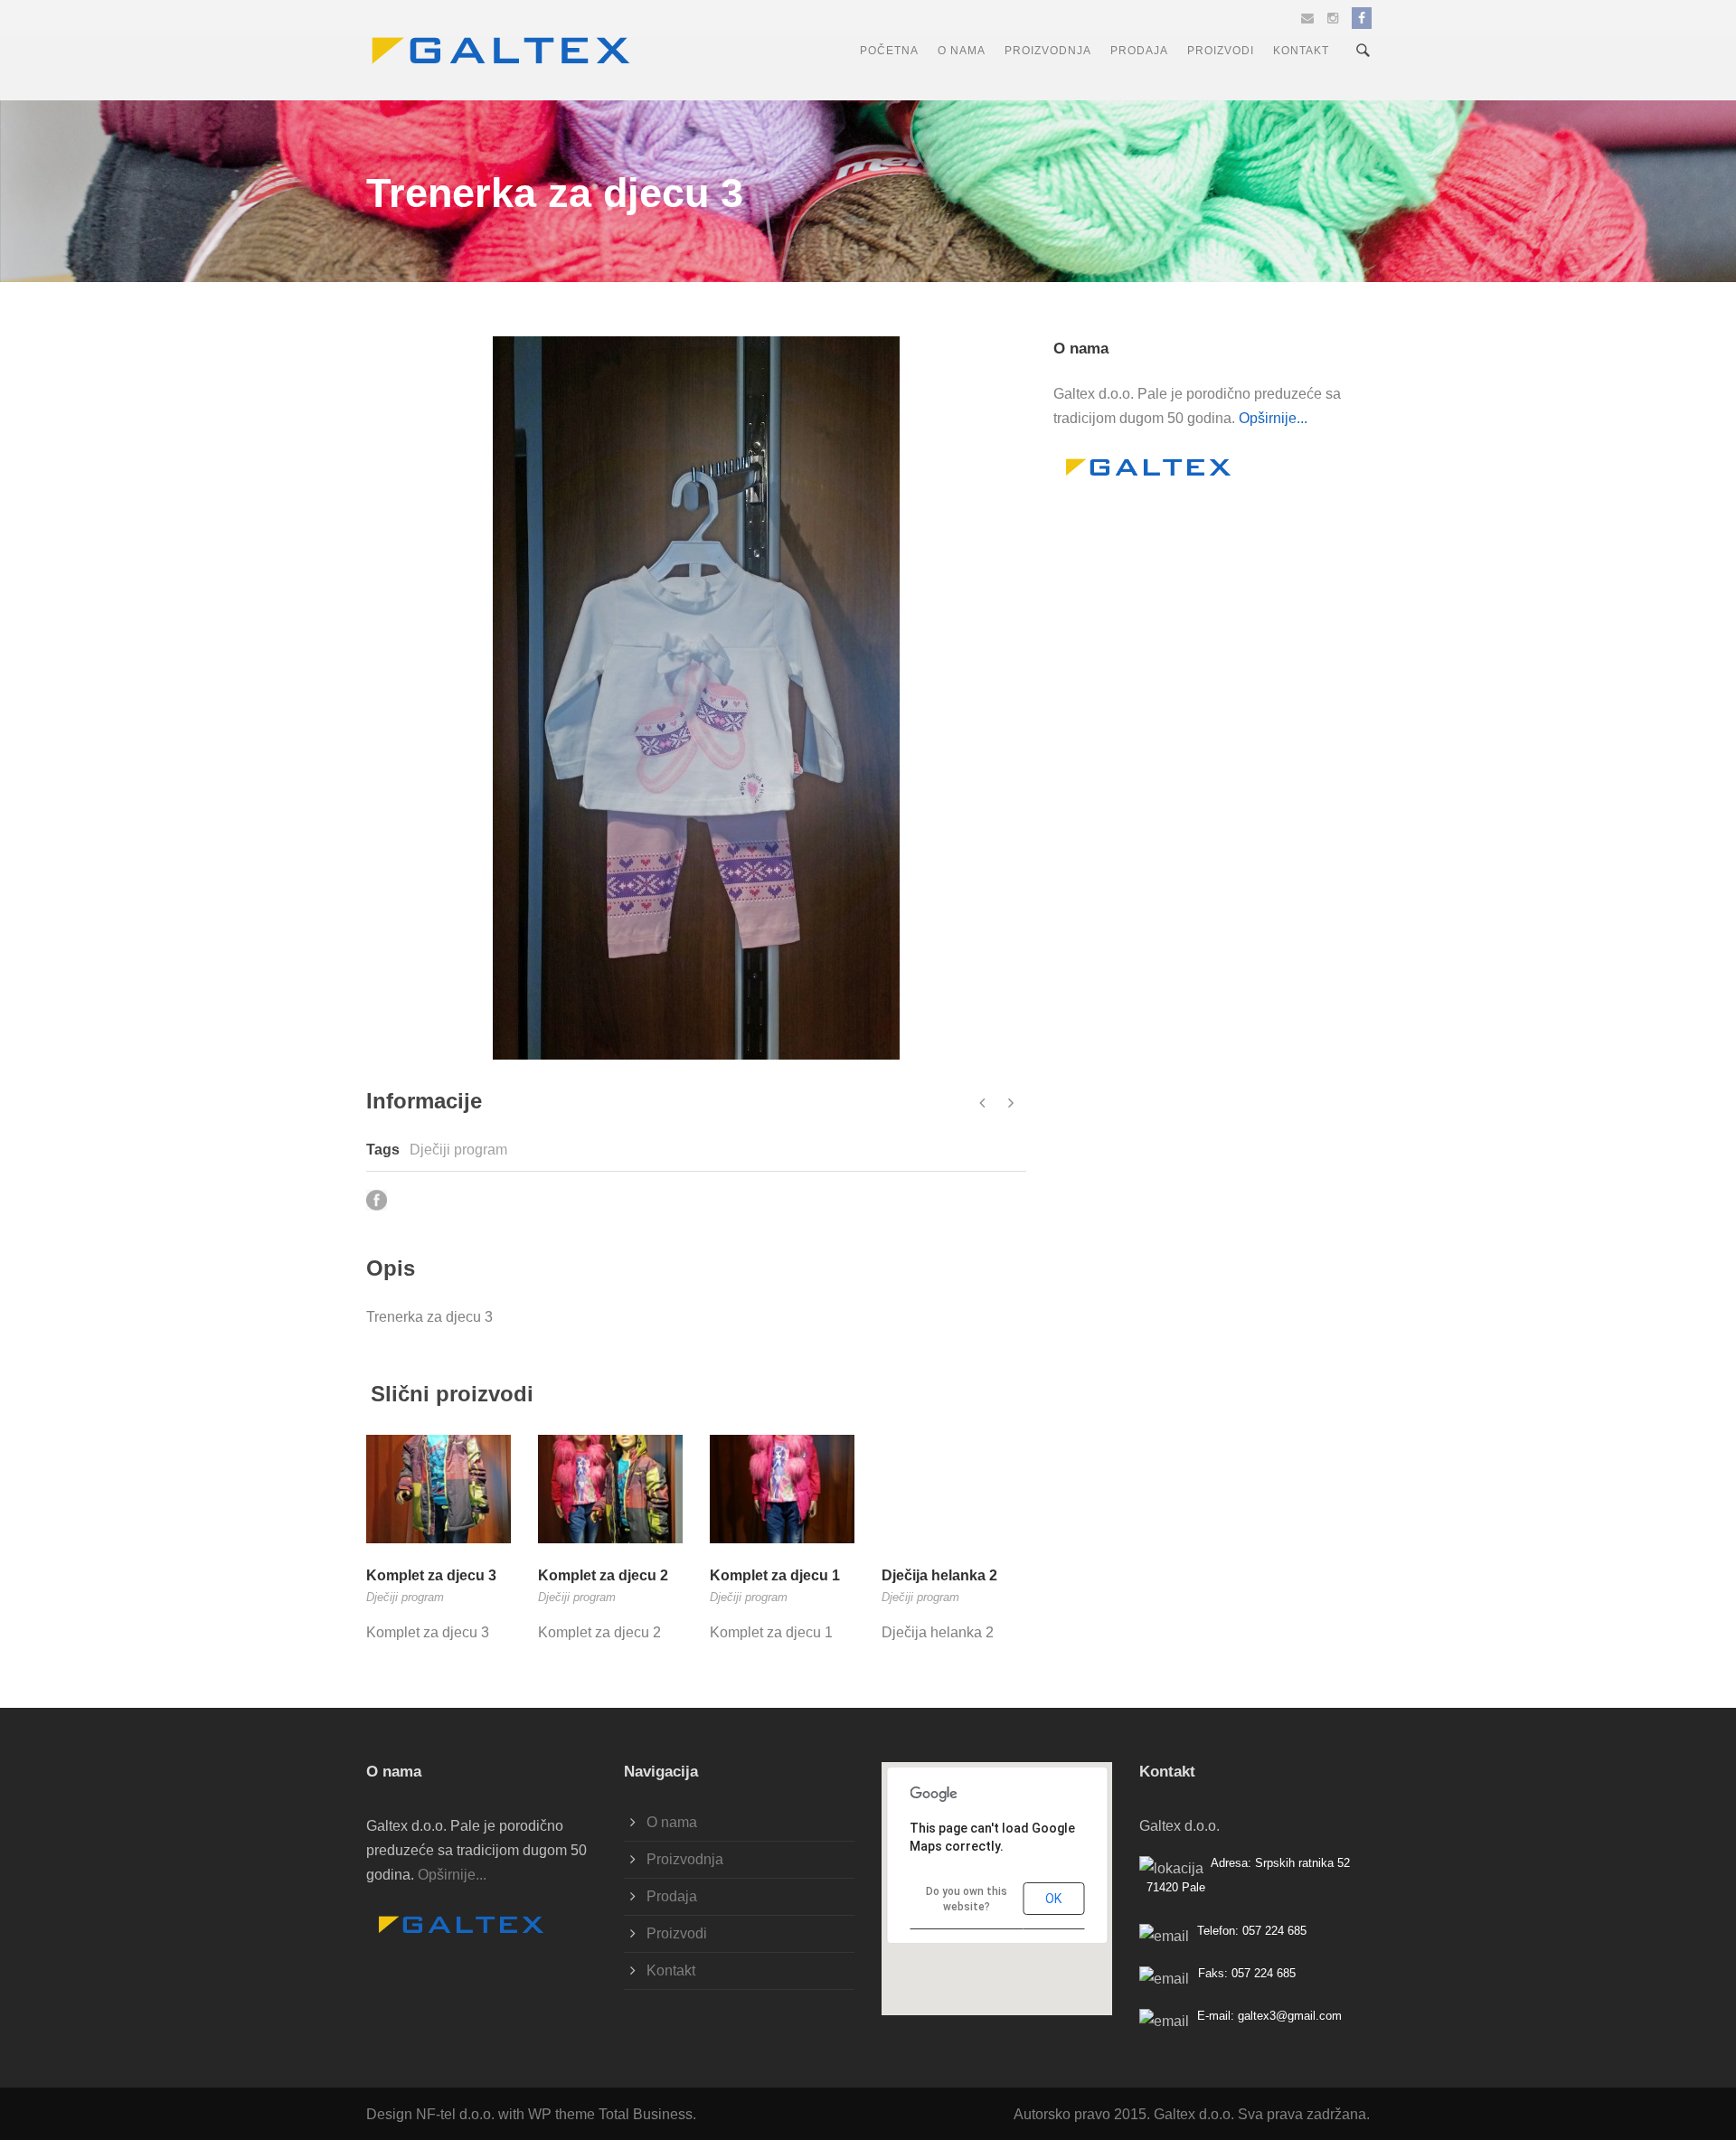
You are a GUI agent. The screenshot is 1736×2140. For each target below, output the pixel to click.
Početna (889, 51)
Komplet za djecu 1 (775, 1575)
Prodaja (1139, 51)
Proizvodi (1221, 51)
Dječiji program (458, 1150)
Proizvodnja (1048, 51)
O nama (962, 51)
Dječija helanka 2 (939, 1575)
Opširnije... (1273, 418)
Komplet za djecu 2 (603, 1575)
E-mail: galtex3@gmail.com (1269, 2016)
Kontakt (1301, 51)
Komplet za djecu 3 (431, 1575)
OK (1053, 1899)
